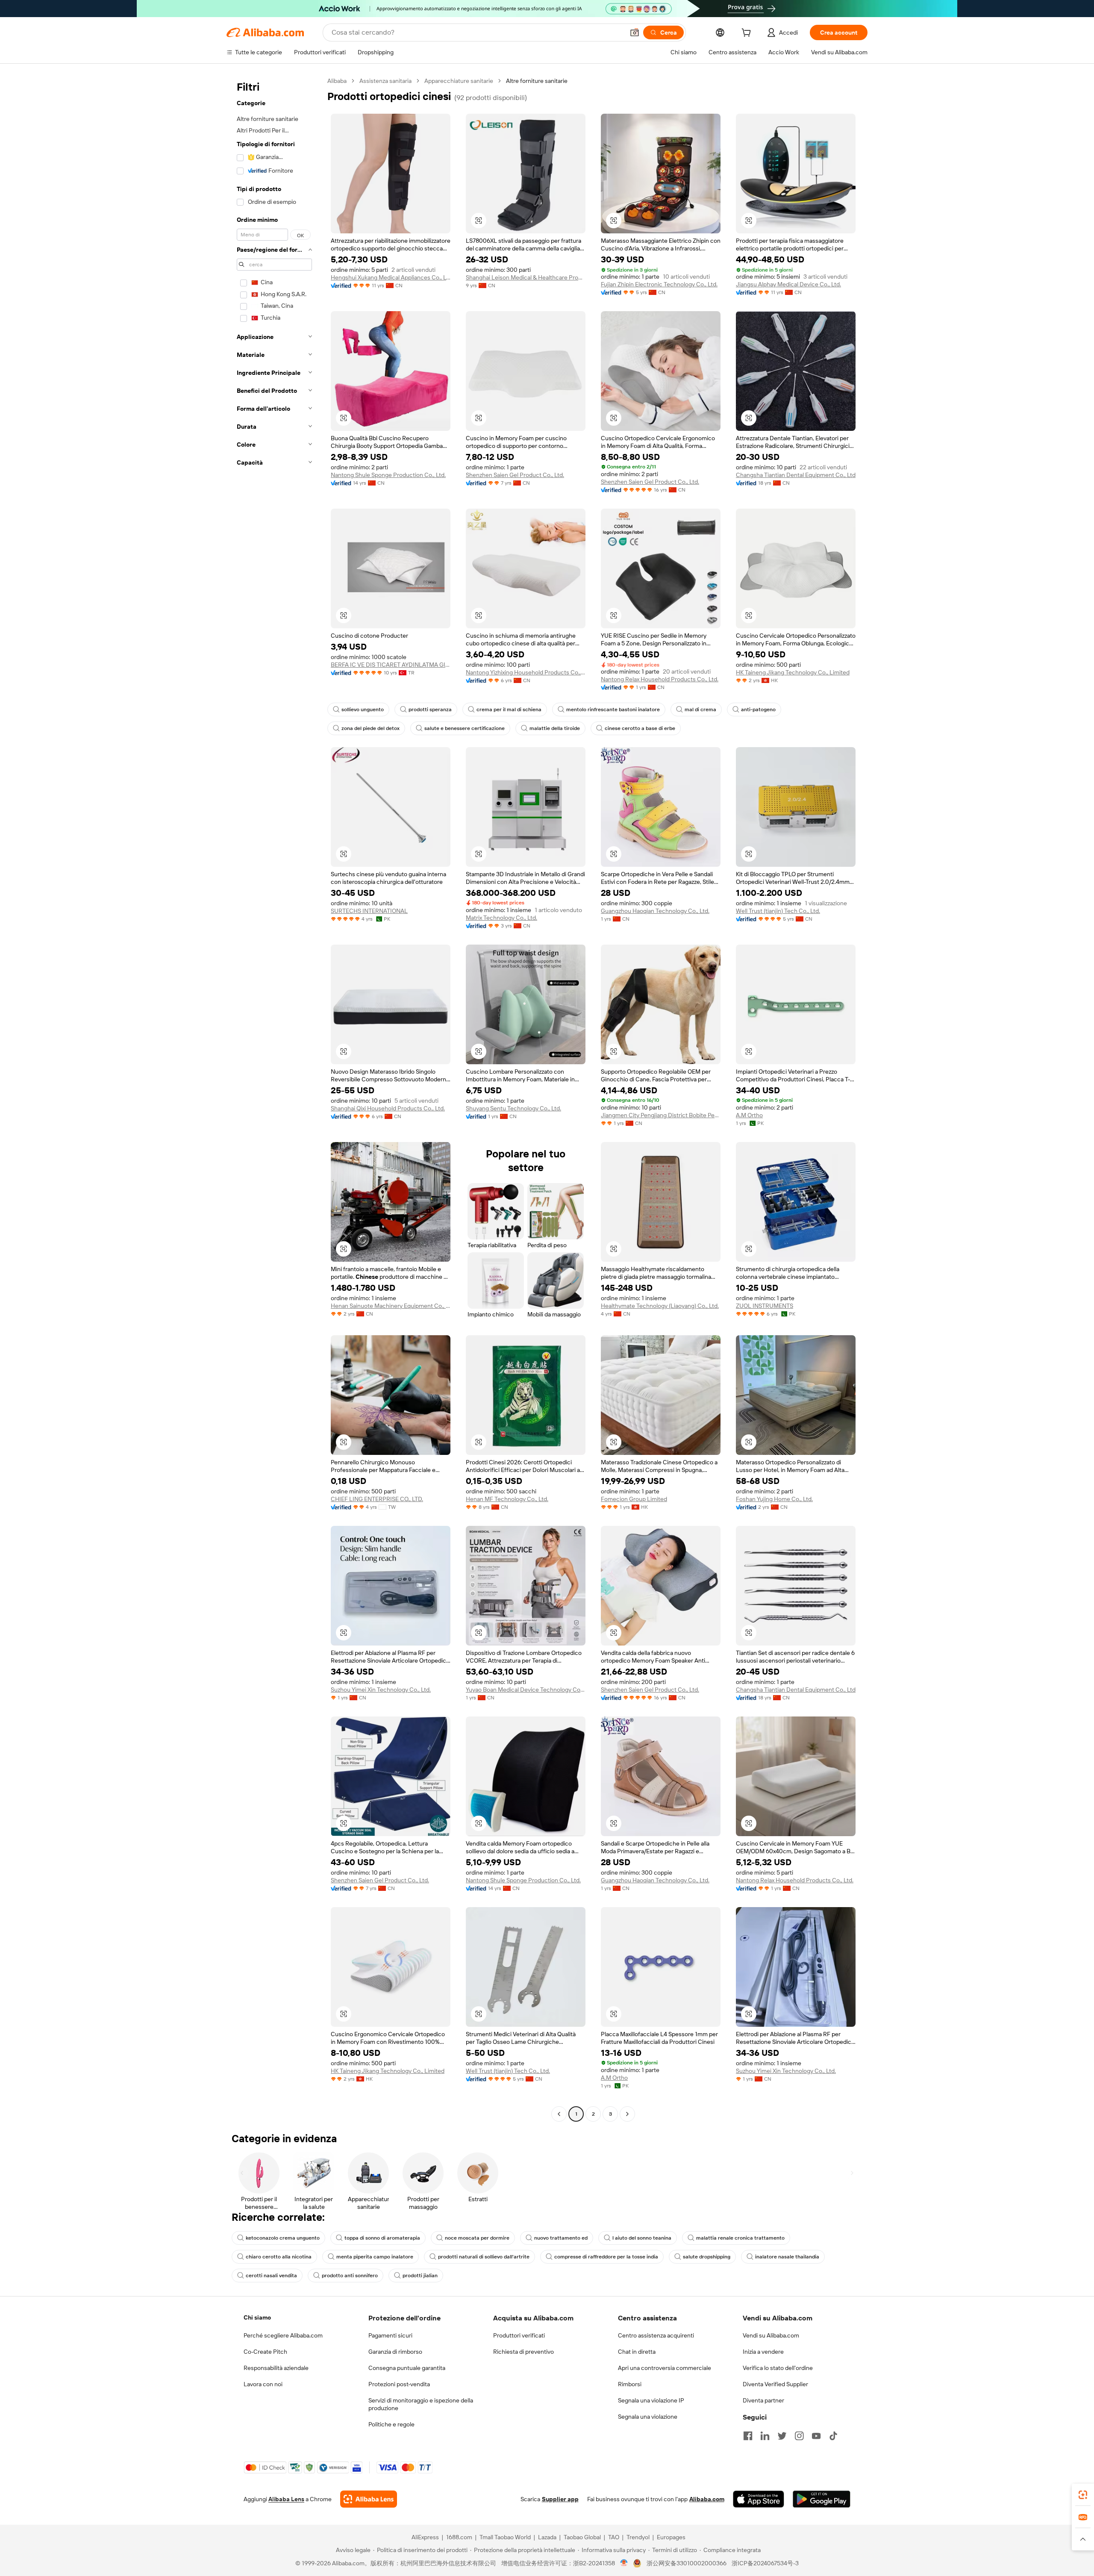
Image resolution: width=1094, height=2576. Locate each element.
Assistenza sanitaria (385, 81)
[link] (1083, 2495)
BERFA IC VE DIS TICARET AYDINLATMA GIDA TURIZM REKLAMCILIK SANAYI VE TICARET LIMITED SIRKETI (391, 665)
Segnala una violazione (648, 2417)
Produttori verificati (519, 2335)
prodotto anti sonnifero (350, 2276)
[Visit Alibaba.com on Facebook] (748, 2436)
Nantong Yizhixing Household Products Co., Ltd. (526, 672)
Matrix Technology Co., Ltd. (501, 918)
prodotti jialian (420, 2276)
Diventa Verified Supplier (775, 2384)
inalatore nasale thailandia (787, 2257)
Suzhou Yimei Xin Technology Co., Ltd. (381, 1690)
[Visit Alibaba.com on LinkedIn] (765, 2436)
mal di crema (700, 710)
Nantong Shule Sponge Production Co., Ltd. (388, 475)
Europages (671, 2537)
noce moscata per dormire (477, 2238)
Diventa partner (763, 2400)
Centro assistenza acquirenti (656, 2335)
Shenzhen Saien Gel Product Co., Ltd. (515, 475)
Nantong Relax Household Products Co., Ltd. (660, 679)
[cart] (748, 34)
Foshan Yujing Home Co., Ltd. (774, 1499)
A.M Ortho (749, 1115)
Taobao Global (582, 2537)
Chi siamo (257, 2317)
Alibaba (337, 81)
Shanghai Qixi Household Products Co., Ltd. (388, 1108)
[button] (635, 32)
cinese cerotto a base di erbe (640, 728)
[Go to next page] (627, 2114)
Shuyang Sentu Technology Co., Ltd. (513, 1108)
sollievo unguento (363, 710)
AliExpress (425, 2537)
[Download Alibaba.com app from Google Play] (822, 2499)
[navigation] (274, 1098)
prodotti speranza (430, 710)
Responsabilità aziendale (276, 2368)
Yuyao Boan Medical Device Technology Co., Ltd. (526, 1690)
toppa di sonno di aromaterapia (382, 2238)
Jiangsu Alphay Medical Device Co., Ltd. (788, 284)
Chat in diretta (637, 2352)
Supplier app (560, 2499)
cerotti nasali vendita (271, 2276)
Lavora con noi (263, 2384)
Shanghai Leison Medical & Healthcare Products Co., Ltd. (526, 277)
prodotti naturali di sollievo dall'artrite (484, 2257)
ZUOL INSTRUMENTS (765, 1306)
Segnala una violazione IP (651, 2400)
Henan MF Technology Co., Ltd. (507, 1499)
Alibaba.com (707, 2499)
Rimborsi (630, 2384)
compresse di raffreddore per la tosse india (606, 2257)
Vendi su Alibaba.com (771, 2335)
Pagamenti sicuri (390, 2335)
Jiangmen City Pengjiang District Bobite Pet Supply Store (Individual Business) (661, 1115)
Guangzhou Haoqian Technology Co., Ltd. (655, 911)
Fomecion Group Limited (634, 1499)
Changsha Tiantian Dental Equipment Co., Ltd (796, 475)
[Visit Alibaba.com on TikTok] (833, 2436)
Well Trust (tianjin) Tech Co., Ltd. (778, 911)
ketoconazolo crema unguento (283, 2238)
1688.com (459, 2537)
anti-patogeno (758, 710)
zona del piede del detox (371, 728)
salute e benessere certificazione (465, 728)
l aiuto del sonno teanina (642, 2238)
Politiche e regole (391, 2424)
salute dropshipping (707, 2257)
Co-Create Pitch (265, 2352)
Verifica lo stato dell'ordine (778, 2368)
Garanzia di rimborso (395, 2352)
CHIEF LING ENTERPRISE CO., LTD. (377, 1499)
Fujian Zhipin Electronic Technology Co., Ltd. (659, 284)
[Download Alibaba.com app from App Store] (759, 2499)
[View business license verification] (624, 2563)
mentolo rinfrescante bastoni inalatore (613, 710)
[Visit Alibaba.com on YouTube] (816, 2436)
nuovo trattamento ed (561, 2238)
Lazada (547, 2537)
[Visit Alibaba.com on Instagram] (799, 2436)
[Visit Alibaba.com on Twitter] (782, 2436)
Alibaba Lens (286, 2499)
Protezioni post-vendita (399, 2384)
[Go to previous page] (559, 2114)
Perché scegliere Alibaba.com (283, 2335)
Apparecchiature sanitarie (459, 81)
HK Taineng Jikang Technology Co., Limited (793, 672)
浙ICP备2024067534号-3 (765, 2563)
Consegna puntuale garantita (407, 2368)
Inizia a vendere (763, 2352)
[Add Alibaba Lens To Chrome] (369, 2499)
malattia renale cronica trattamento (740, 2238)
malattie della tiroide (555, 728)
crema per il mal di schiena (509, 710)
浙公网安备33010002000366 (687, 2563)
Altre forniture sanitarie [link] (537, 81)
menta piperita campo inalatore (375, 2257)
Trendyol (638, 2537)
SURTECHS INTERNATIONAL (369, 911)
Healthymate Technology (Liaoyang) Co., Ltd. (660, 1306)
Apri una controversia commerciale (665, 2368)
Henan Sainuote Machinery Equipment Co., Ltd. (391, 1306)
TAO (614, 2537)
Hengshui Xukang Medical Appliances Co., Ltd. (391, 277)
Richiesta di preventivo (523, 2352)
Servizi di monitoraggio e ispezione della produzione (421, 2404)
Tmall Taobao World (505, 2537)
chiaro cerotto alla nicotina (279, 2257)
